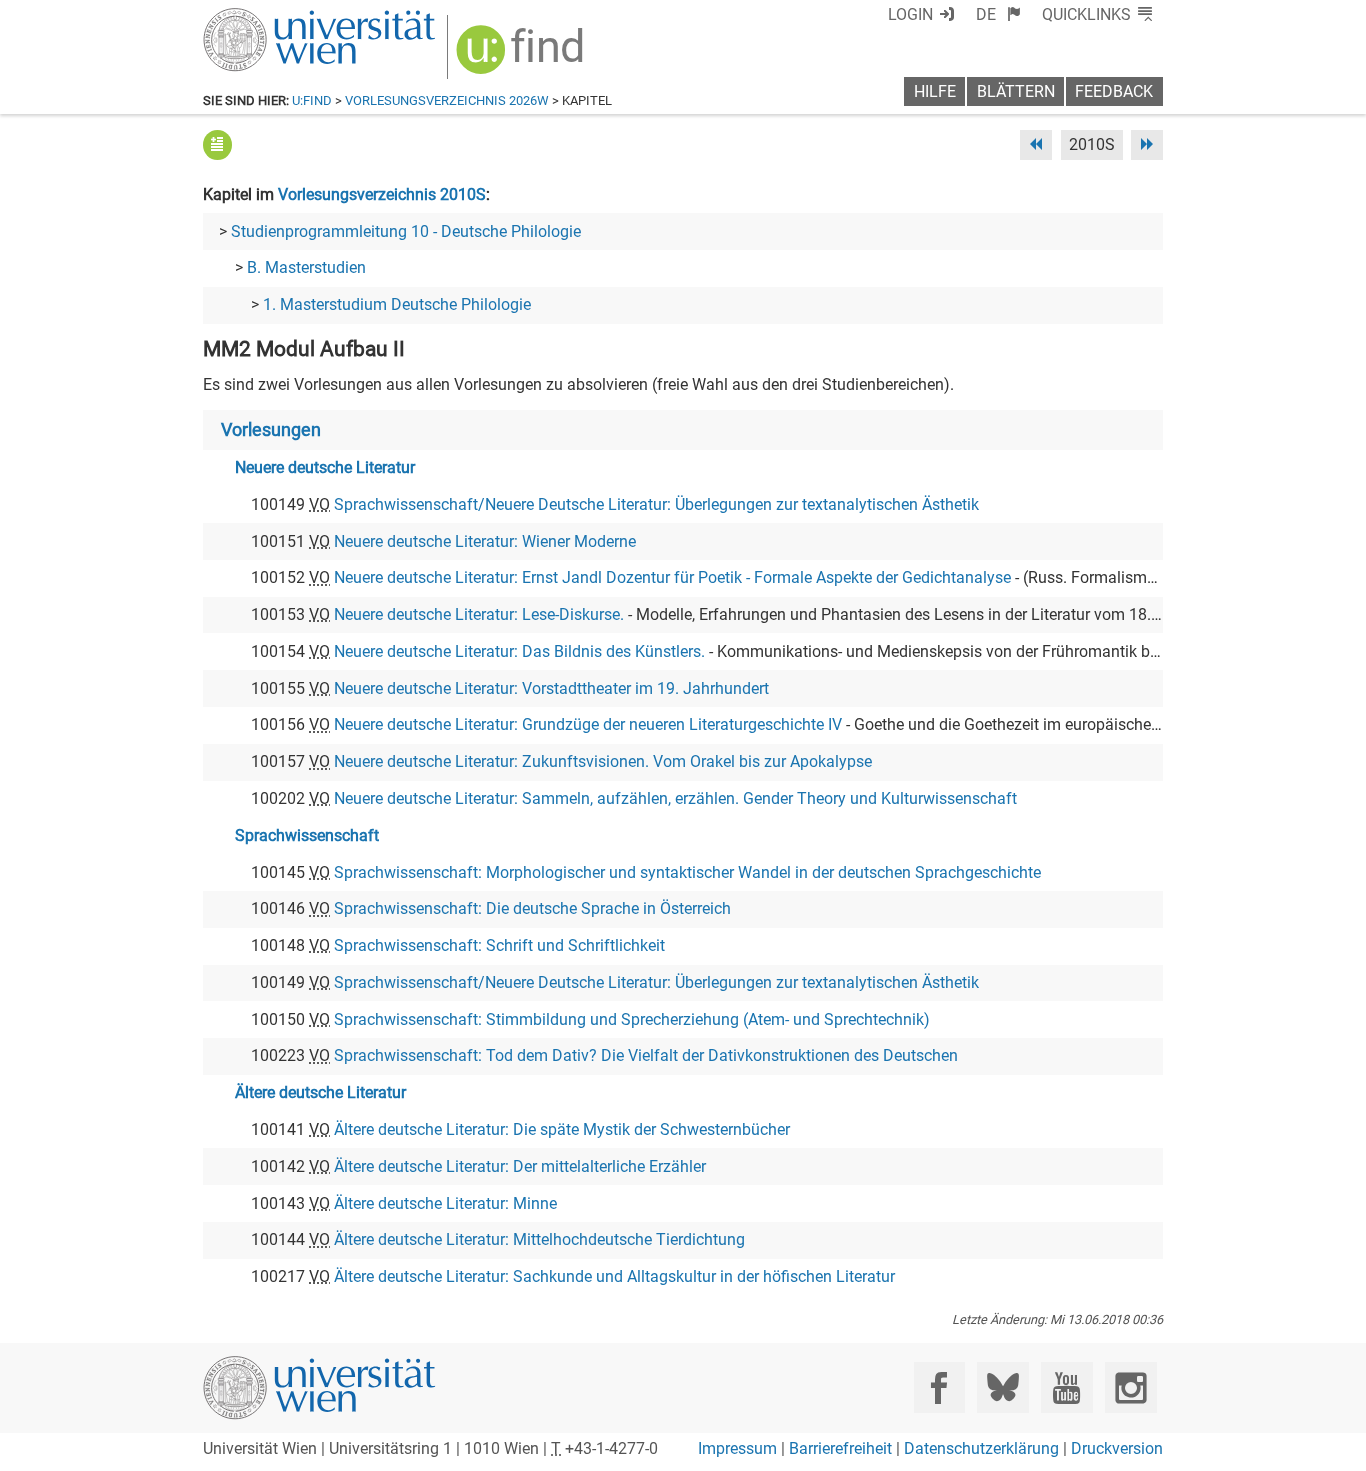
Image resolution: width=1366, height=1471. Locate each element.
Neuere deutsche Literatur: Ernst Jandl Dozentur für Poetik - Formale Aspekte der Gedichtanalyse (672, 577)
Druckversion (1117, 1448)
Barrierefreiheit (840, 1448)
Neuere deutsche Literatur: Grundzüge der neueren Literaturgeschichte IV (588, 724)
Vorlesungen (271, 430)
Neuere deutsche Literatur (325, 467)
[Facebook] (939, 1387)
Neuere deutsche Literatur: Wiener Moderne (485, 541)
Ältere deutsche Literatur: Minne (445, 1203)
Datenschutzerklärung (981, 1448)
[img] (522, 56)
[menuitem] (998, 14)
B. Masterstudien (306, 267)
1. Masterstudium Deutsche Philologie (397, 304)
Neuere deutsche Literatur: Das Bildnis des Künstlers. (519, 651)
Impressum (737, 1448)
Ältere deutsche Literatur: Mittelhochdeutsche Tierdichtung (539, 1239)
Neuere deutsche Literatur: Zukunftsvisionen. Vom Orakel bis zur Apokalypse (603, 761)
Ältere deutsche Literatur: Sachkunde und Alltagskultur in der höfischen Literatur (614, 1276)
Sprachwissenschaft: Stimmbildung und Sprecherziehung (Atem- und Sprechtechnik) (632, 1019)
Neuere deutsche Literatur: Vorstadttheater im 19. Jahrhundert (551, 688)
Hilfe (935, 91)
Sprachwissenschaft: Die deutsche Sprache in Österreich (532, 908)
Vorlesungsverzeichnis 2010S (382, 194)
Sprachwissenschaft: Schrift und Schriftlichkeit (499, 945)
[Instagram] (1130, 1387)
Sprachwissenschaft (307, 835)
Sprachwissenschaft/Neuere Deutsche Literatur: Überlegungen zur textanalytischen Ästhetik (656, 504)
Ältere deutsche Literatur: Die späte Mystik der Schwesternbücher (562, 1129)
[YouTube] (1066, 1387)
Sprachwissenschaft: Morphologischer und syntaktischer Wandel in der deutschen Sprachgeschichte (687, 872)
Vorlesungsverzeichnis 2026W (447, 100)
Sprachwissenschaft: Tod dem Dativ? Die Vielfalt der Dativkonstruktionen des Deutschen (646, 1055)
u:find (312, 100)
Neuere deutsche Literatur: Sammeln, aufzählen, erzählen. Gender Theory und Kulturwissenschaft (675, 798)
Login (910, 14)
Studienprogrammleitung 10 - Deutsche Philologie (406, 231)
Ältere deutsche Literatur (320, 1092)
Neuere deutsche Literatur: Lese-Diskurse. (479, 614)
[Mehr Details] (217, 144)
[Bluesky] (1002, 1387)
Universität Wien (272, 17)
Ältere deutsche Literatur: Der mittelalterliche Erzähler (520, 1166)
